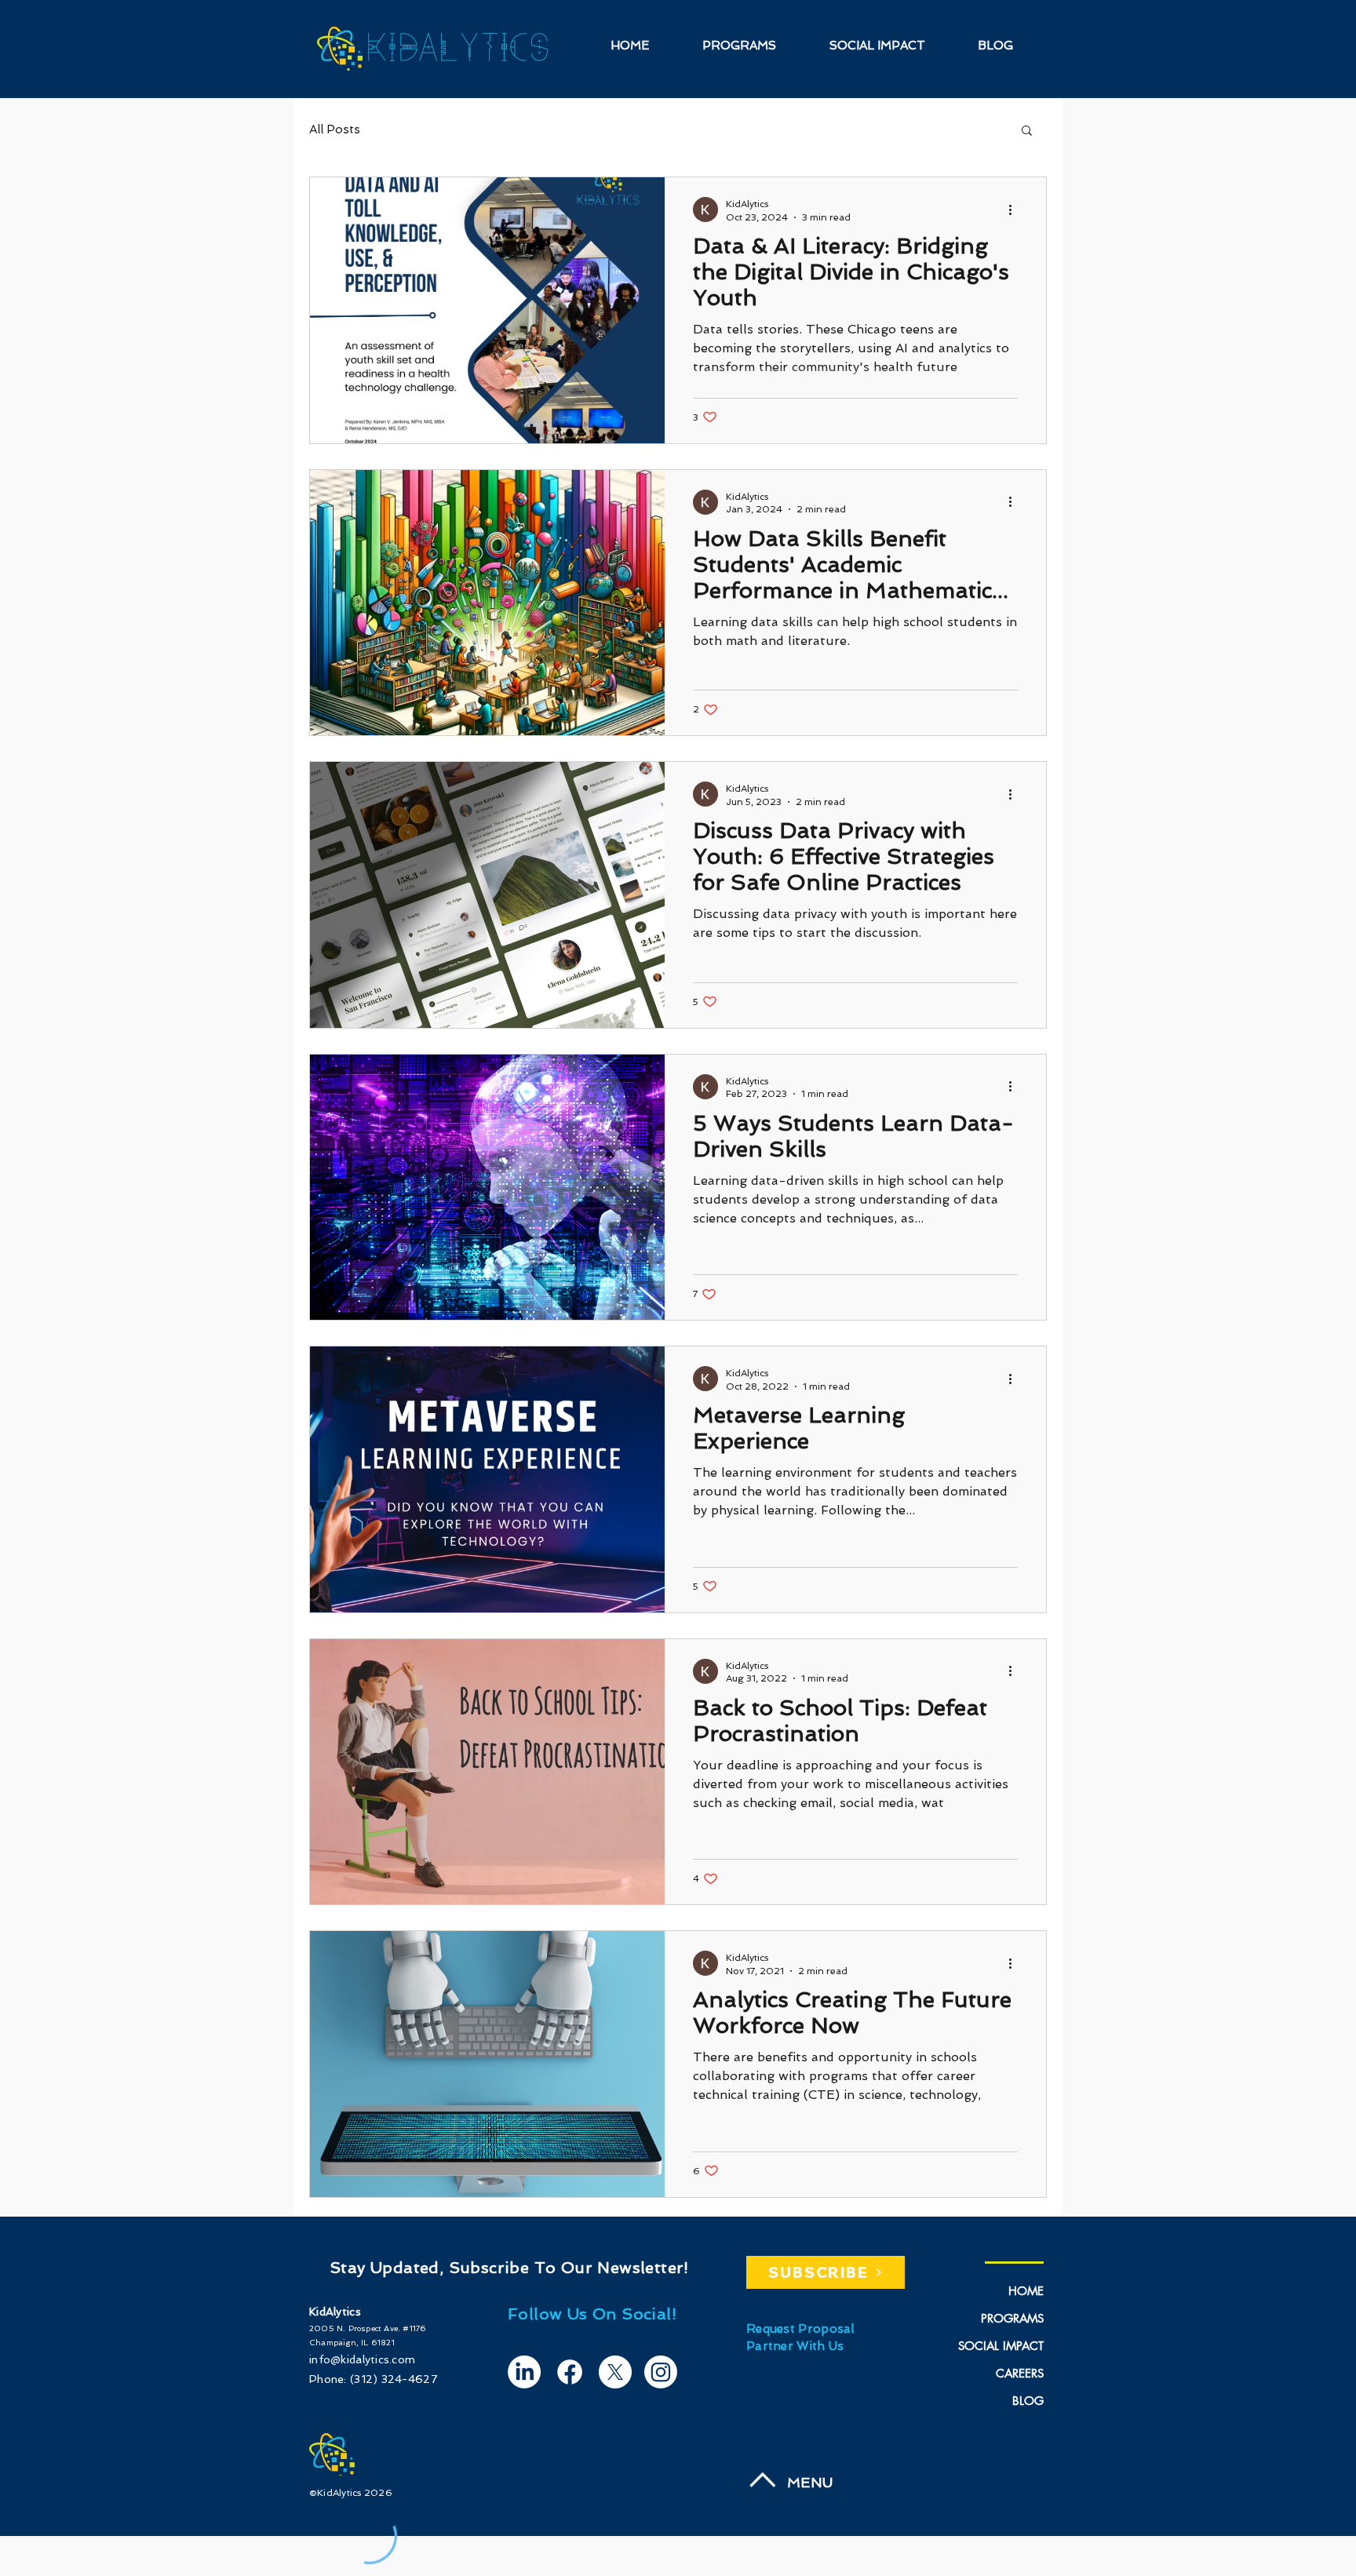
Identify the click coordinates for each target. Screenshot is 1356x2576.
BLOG (1028, 2401)
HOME (1026, 2291)
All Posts (335, 129)
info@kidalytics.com (362, 2359)
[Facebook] (570, 2372)
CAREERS (1020, 2373)
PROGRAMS (1012, 2318)
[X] (615, 2372)
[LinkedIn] (524, 2372)
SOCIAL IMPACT (1001, 2346)
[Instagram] (661, 2372)
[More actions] (1015, 210)
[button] (1027, 131)
